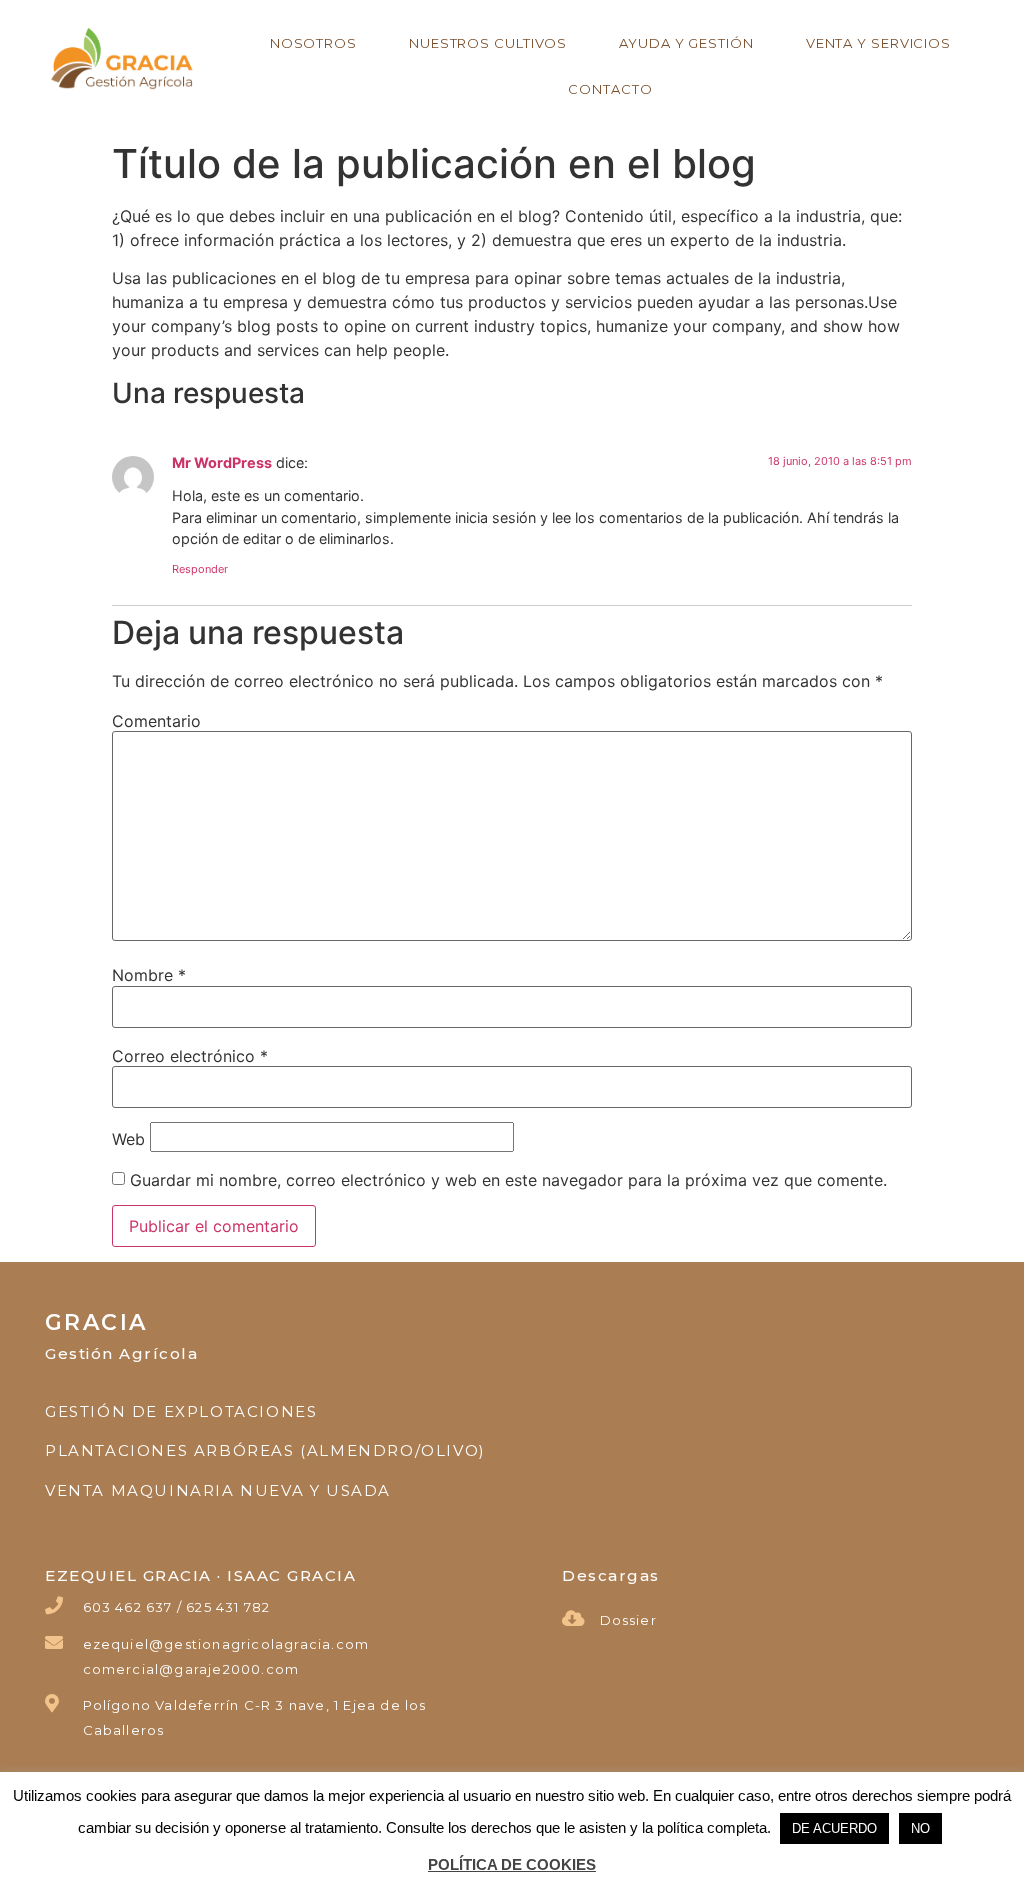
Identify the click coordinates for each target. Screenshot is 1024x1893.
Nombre (149, 975)
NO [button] (920, 1828)
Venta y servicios (878, 43)
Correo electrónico (190, 1056)
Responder (200, 569)
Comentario (156, 721)
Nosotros (313, 43)
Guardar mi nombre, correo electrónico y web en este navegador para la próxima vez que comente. (508, 1180)
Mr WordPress (222, 462)
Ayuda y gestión (686, 43)
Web (128, 1139)
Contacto (610, 89)
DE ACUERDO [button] (834, 1828)
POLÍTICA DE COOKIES (512, 1864)
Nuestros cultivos (488, 43)
